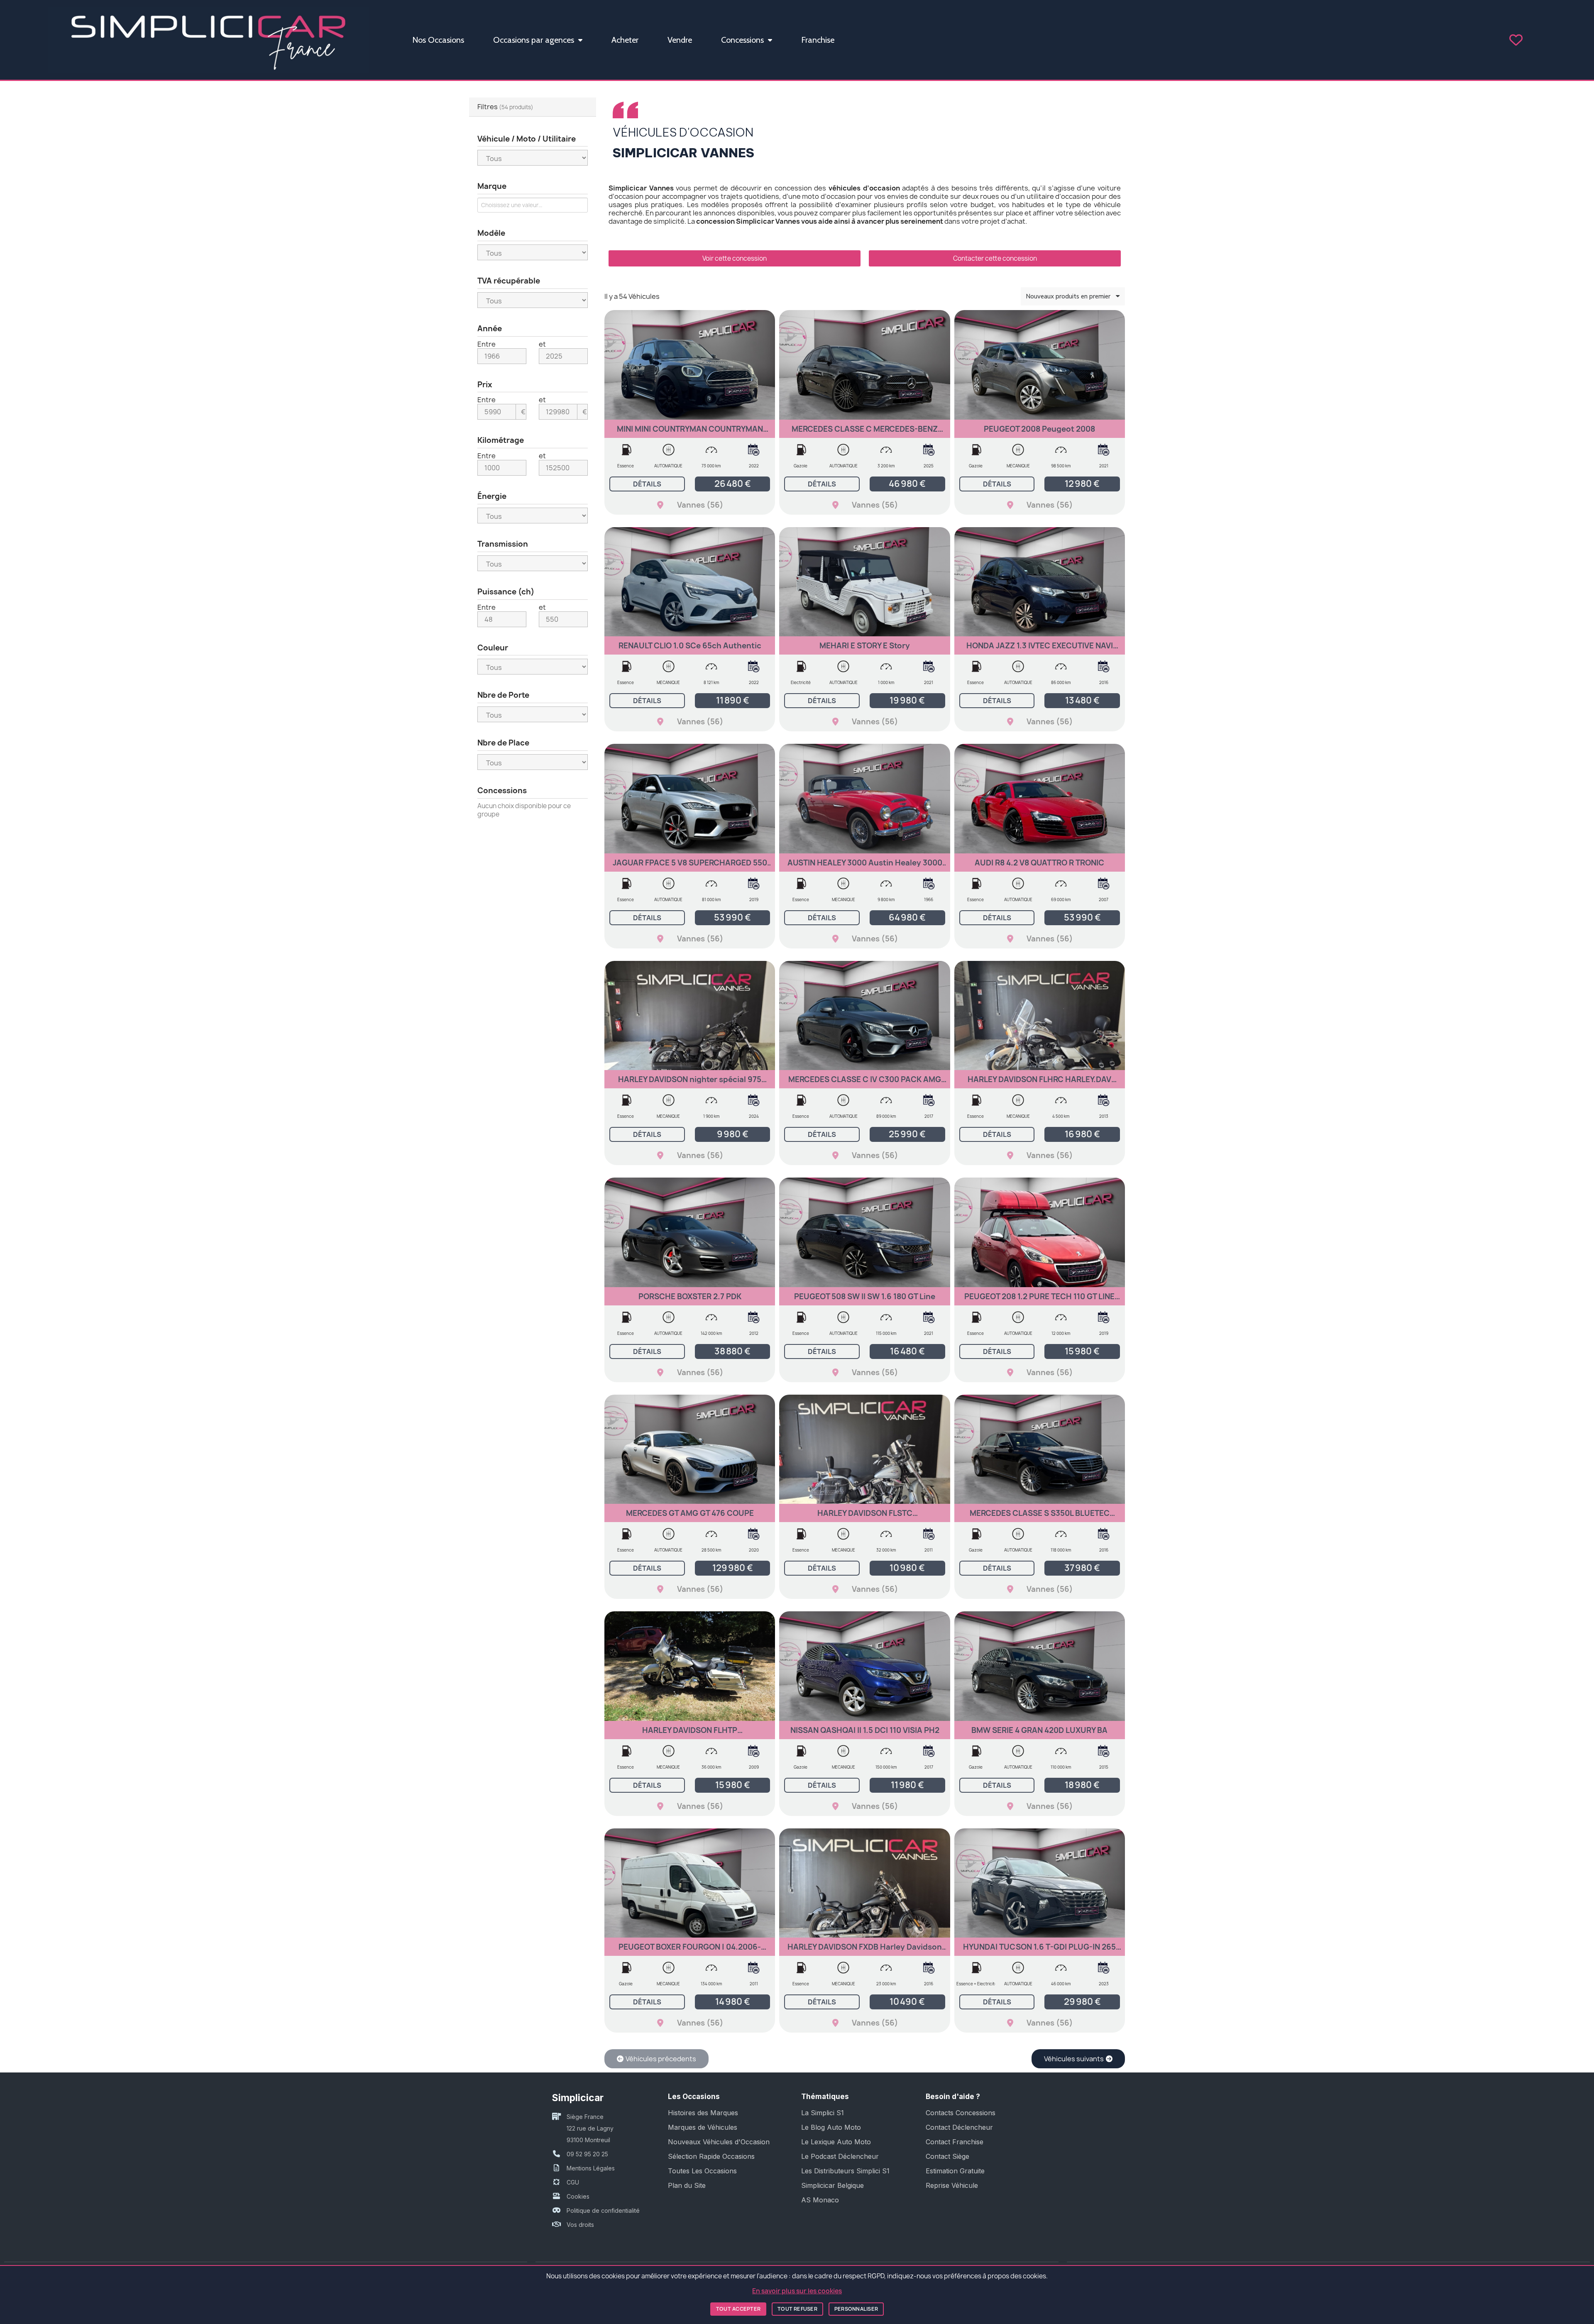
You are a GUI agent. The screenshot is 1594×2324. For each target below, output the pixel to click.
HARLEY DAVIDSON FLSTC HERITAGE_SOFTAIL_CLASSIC (865, 1517)
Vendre (680, 40)
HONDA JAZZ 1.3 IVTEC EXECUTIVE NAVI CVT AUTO (1040, 649)
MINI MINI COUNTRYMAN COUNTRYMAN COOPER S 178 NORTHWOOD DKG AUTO (690, 433)
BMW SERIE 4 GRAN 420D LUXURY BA (1039, 1730)
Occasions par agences (534, 40)
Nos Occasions (438, 40)
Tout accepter (738, 2309)
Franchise (818, 40)
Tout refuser (797, 2309)
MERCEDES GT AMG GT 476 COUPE (690, 1513)
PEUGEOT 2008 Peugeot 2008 (1039, 429)
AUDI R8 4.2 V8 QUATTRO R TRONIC (1039, 863)
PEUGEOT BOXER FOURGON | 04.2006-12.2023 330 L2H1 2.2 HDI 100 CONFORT (690, 1951)
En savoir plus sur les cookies (797, 2291)
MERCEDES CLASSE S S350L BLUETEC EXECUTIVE (1040, 1517)
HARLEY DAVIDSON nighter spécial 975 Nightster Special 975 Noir (690, 1083)
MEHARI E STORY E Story (865, 646)
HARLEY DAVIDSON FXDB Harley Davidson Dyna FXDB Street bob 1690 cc (865, 1951)
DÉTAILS (647, 484)
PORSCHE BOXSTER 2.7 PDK (690, 1296)
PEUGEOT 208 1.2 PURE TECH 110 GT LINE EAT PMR (1039, 1300)
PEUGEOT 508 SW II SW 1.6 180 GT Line (865, 1296)
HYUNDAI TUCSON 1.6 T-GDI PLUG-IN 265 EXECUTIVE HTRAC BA (1039, 1951)
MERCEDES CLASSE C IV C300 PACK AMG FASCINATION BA (865, 1083)
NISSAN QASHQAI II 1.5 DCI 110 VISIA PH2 (865, 1730)
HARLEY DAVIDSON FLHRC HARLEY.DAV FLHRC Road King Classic (1039, 1083)
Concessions (742, 40)
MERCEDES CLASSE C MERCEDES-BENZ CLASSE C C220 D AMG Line (865, 433)
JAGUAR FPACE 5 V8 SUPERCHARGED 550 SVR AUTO (690, 866)
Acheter (625, 40)
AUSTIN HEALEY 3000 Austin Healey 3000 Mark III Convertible (865, 866)
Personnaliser (856, 2309)
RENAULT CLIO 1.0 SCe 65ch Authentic (690, 646)
